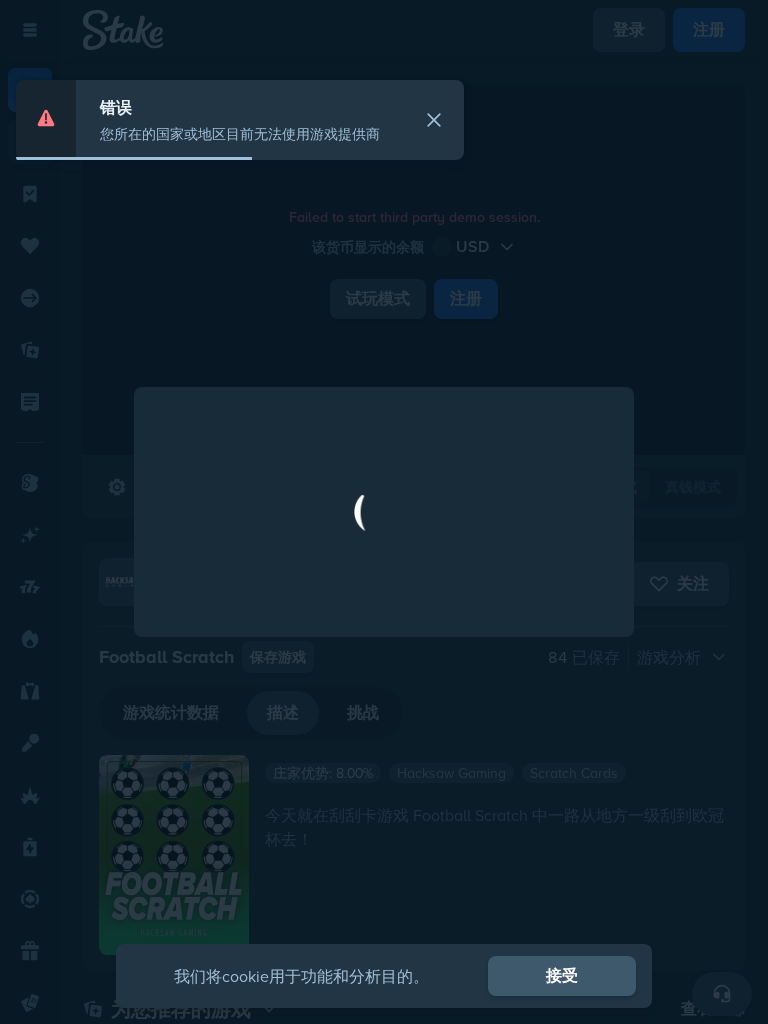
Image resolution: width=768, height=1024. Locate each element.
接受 (562, 975)
